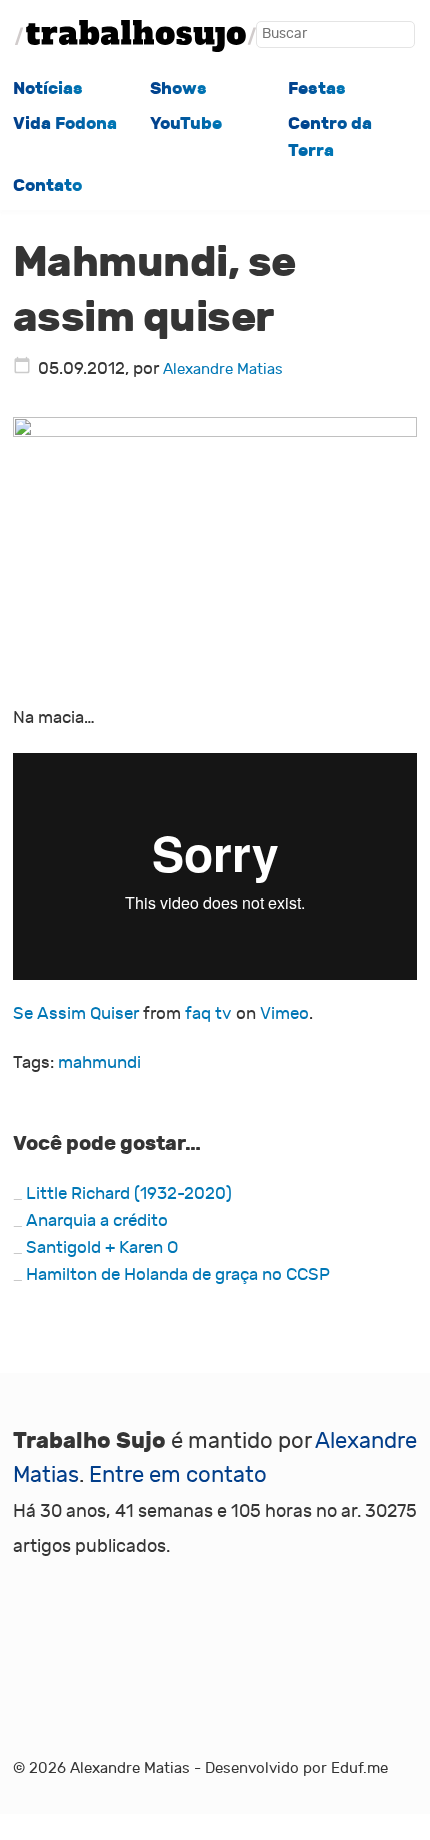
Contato (47, 185)
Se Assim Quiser (76, 1014)
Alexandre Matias (223, 369)
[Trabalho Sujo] (135, 36)
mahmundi (99, 1063)
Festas (317, 88)
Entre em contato (178, 1475)
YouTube (186, 123)
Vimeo (284, 1014)
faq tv (208, 1014)
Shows (178, 88)
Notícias (48, 88)
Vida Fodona (65, 123)
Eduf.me (359, 1768)
